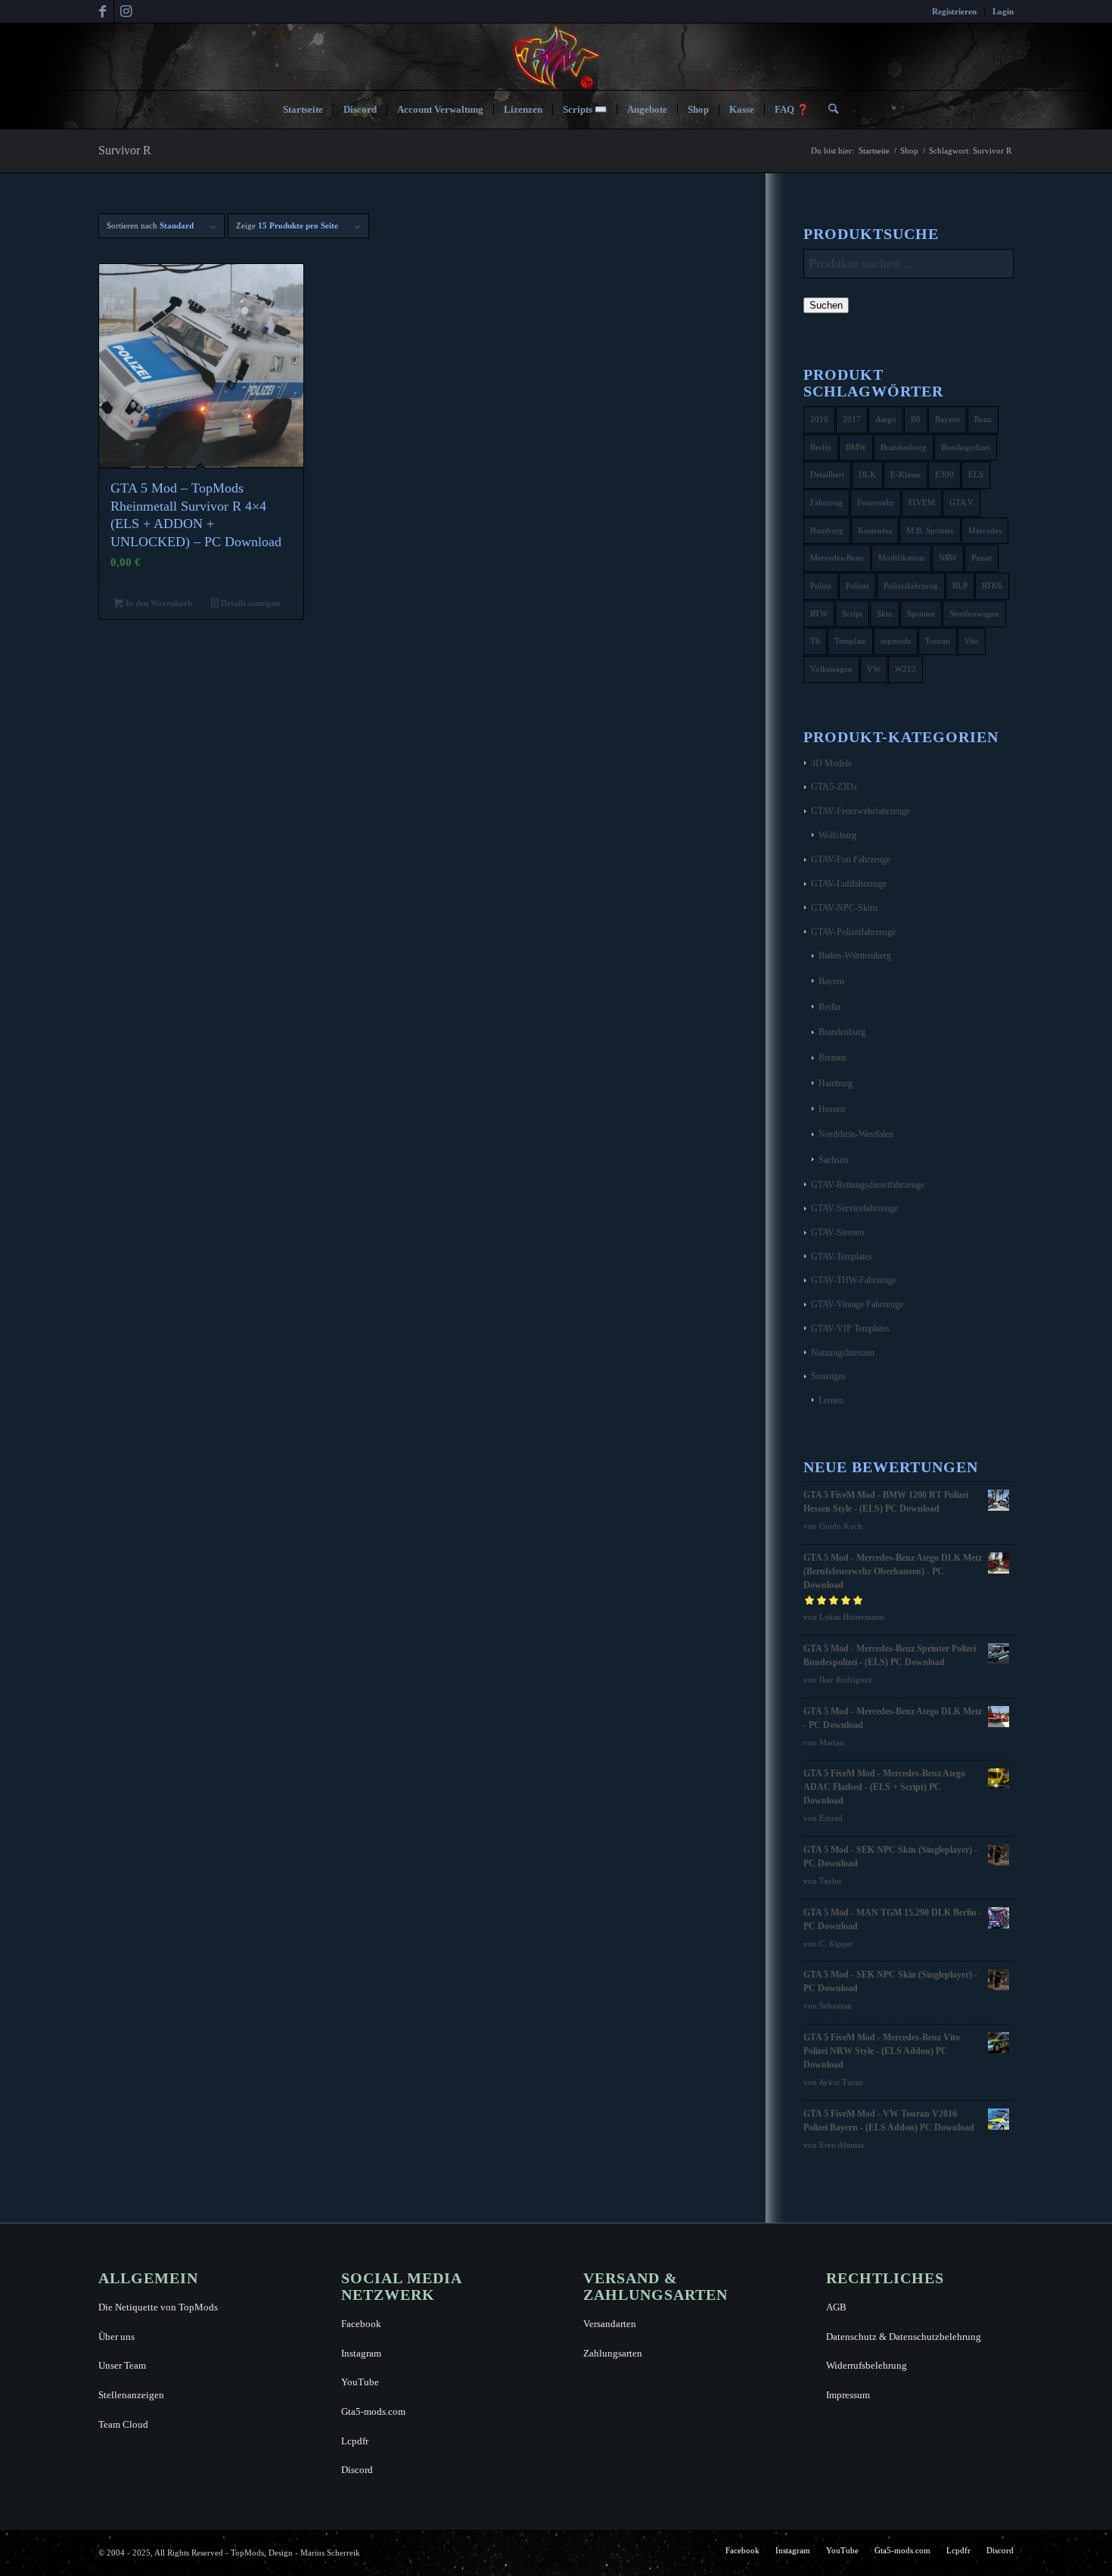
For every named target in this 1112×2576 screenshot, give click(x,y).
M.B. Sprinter (930, 530)
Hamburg (827, 530)
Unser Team (122, 2365)
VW (874, 669)
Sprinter (921, 614)
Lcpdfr (355, 2441)
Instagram (361, 2353)
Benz (983, 419)
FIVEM (922, 502)
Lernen (831, 1400)
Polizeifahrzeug (911, 586)
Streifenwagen (974, 614)
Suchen (826, 305)
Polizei (857, 586)
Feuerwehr (876, 502)
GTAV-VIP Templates (850, 1328)
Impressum (848, 2395)
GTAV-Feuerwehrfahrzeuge (860, 811)
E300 (944, 474)
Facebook (361, 2324)
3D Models (831, 763)
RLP (960, 586)
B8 (916, 419)
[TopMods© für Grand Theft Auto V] (556, 57)
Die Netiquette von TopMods (158, 2307)
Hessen (832, 1109)
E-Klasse (905, 474)
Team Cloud (123, 2424)
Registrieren (954, 11)
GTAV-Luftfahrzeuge (849, 884)
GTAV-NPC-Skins (845, 908)
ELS (976, 474)
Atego (886, 419)
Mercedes (985, 530)
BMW (856, 447)
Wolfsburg (837, 835)
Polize (821, 586)
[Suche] (828, 110)
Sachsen (833, 1160)
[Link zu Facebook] (103, 11)
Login (1003, 11)
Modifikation (901, 558)
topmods (896, 641)
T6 (815, 641)
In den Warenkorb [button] (158, 603)
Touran (938, 641)
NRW (948, 558)
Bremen (832, 1058)
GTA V (961, 502)
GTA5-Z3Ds (834, 787)
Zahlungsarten (613, 2353)
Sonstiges (828, 1376)
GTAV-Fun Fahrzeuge (851, 859)
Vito (972, 641)
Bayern (947, 419)
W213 (905, 669)
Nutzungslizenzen (843, 1353)
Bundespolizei (966, 447)
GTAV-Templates (842, 1257)
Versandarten (610, 2324)
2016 (819, 419)
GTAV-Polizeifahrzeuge (853, 932)
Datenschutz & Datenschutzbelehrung (904, 2337)
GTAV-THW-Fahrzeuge (854, 1280)
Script (852, 614)
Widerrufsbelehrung (867, 2365)
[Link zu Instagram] (126, 11)
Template (850, 641)
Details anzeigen (249, 603)
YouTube (360, 2382)
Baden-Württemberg (855, 956)
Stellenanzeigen (131, 2395)
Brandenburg (904, 447)
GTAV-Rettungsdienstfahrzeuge (868, 1185)
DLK (867, 474)
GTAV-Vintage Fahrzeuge (857, 1304)
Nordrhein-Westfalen (856, 1134)
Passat (982, 558)
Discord (357, 2470)
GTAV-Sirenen (837, 1232)
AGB (836, 2307)
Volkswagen (831, 669)
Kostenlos (875, 530)
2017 (852, 419)
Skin (885, 614)
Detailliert (827, 474)
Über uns (116, 2337)
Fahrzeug (826, 502)
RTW (819, 614)
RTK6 (992, 586)
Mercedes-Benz (837, 558)
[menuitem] (955, 11)
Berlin (821, 447)
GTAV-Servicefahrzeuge (854, 1208)
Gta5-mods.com (373, 2411)
